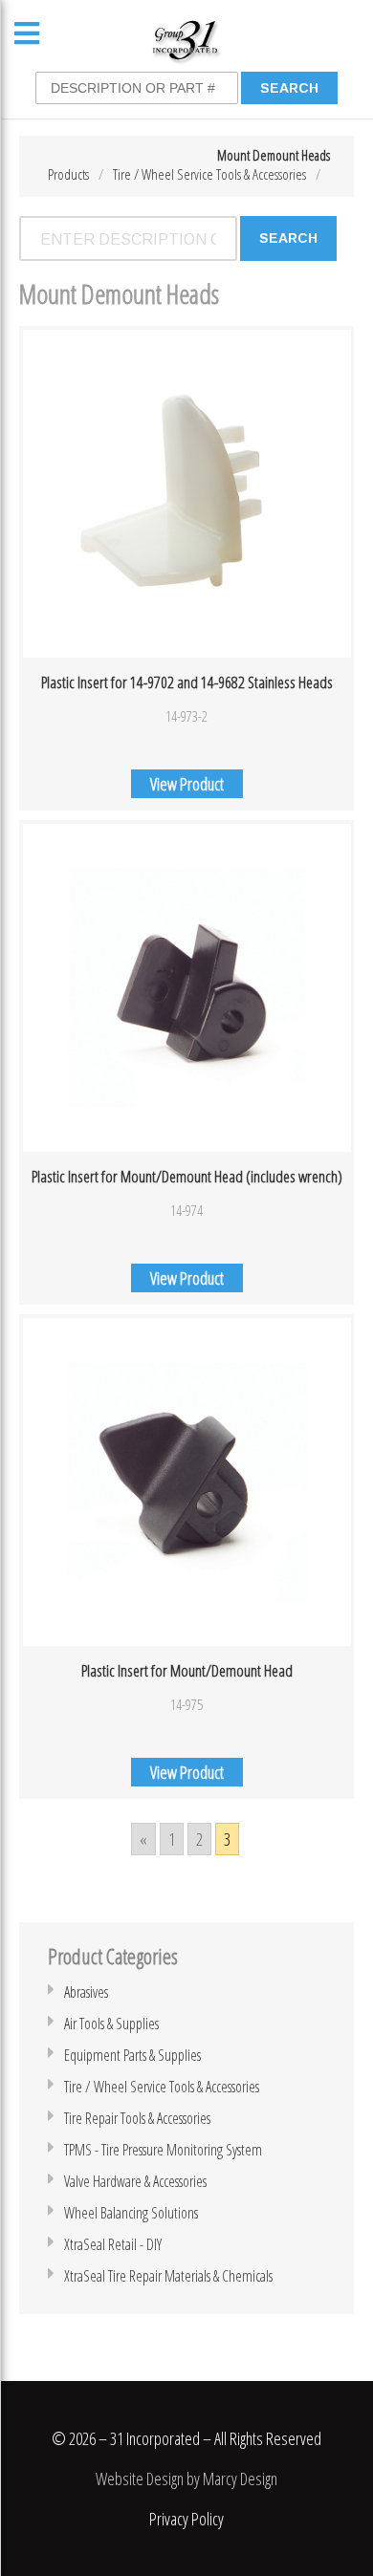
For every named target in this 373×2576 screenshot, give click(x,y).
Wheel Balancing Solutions (131, 2213)
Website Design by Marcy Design (186, 2479)
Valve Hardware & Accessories (135, 2181)
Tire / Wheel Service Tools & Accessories (209, 174)
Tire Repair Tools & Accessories (137, 2118)
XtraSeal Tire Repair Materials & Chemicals (168, 2276)
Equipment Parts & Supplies (132, 2055)
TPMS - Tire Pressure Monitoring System (163, 2150)
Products (68, 174)
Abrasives (86, 1992)
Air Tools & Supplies (111, 2024)
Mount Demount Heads (274, 155)
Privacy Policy (186, 2519)
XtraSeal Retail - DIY (113, 2244)
